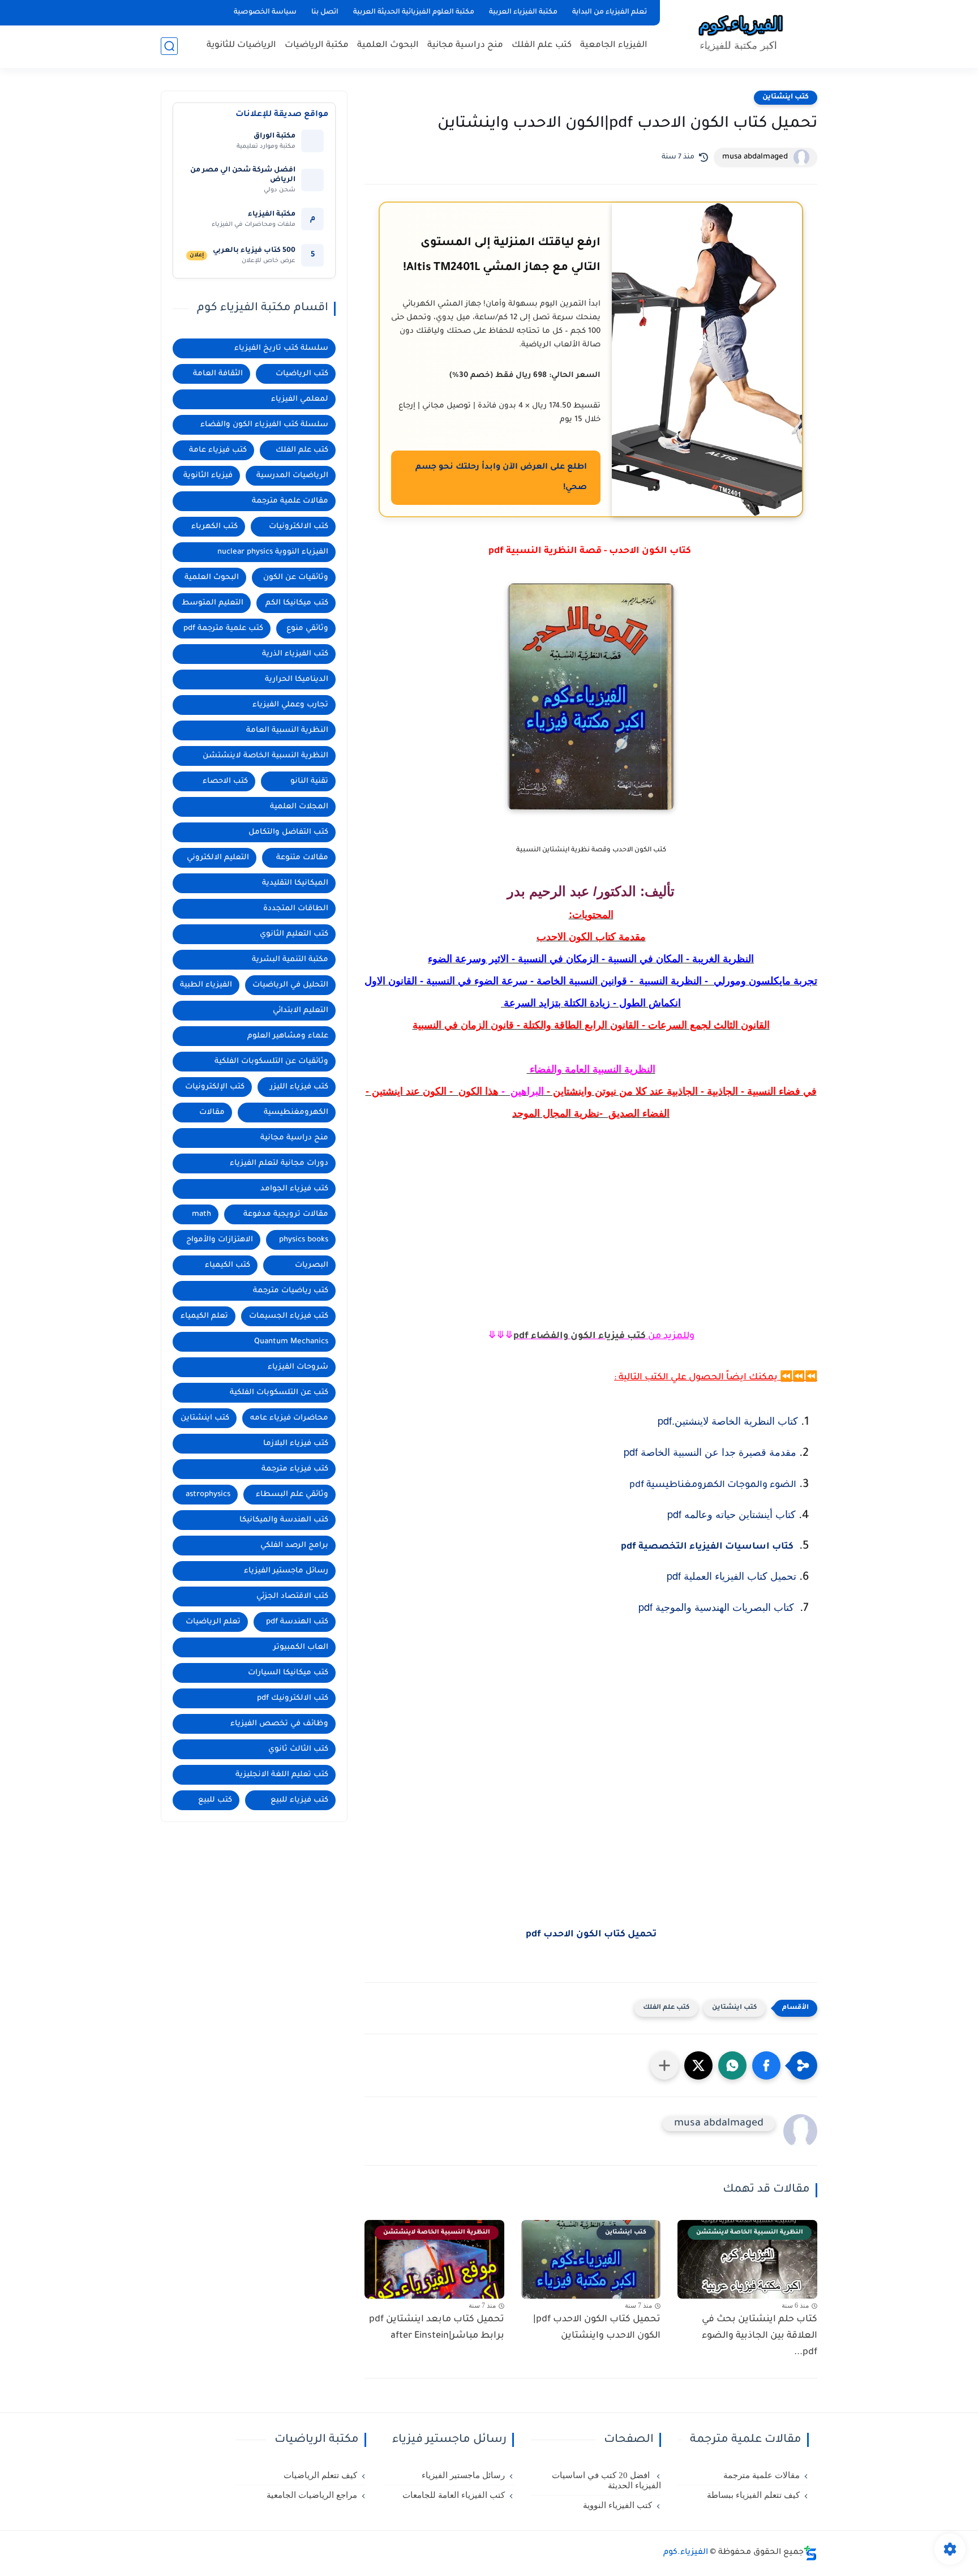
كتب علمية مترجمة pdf (223, 629)
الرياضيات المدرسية (292, 476)
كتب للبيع (215, 1800)
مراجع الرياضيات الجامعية (312, 2495)
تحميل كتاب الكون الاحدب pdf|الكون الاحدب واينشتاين (597, 2328)
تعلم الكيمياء (204, 1316)
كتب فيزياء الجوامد (294, 1189)
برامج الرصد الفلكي (294, 1546)
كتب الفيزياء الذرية (295, 654)
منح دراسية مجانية (465, 46)
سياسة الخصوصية (265, 12)
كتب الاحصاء (225, 781)
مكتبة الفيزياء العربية (523, 12)
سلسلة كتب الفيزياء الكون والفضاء (264, 425)
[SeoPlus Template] (810, 2553)
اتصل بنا (325, 12)
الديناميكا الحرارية (297, 680)
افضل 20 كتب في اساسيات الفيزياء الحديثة (606, 2480)
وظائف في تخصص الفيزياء (279, 1724)
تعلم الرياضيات (213, 1622)
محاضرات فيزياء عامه (289, 1418)
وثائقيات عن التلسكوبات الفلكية (271, 1062)
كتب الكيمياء (228, 1265)
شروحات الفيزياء (298, 1367)
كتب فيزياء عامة (218, 450)
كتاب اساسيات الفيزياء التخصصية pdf (707, 1547)
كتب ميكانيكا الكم (297, 603)
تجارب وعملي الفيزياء (290, 705)
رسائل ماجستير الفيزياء (286, 1571)
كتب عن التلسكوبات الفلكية (279, 1393)
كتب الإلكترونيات (215, 1087)
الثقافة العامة (218, 374)
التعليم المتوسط (213, 603)
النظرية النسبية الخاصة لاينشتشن (265, 756)
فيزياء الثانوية (208, 476)
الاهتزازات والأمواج (220, 1240)
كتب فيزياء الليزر (299, 1087)
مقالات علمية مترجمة (290, 501)
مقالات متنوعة (302, 858)
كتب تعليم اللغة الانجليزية (282, 1775)
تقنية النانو (309, 781)
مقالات (212, 1113)
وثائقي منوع (307, 629)
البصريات (312, 1265)
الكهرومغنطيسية (296, 1113)
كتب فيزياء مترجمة (295, 1469)
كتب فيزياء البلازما (296, 1444)
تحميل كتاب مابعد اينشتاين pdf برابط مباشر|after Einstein (437, 2328)
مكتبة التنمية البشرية (290, 960)
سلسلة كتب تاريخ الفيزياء (281, 348)
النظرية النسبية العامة (287, 730)
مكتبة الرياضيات (317, 46)
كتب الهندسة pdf (297, 1622)
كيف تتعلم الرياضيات (320, 2475)
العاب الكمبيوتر (301, 1647)
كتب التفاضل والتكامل (288, 832)
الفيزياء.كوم (686, 2553)
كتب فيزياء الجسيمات (289, 1316)
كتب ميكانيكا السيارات (288, 1673)
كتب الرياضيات (302, 374)
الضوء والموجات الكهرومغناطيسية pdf (713, 1485)
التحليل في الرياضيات (290, 985)
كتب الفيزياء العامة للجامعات (454, 2495)
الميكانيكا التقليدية (295, 883)
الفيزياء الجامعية (614, 46)
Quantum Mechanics (291, 1342)
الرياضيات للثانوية (241, 46)
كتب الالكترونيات (299, 527)
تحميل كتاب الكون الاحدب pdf (591, 1935)
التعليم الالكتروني (218, 858)
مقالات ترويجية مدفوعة (286, 1214)
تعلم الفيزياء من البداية (610, 12)
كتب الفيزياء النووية (617, 2505)
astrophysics (208, 1495)
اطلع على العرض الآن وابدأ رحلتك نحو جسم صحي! (501, 478)
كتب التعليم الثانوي (294, 934)
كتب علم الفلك (542, 46)
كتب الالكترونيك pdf (293, 1698)
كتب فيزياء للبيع (299, 1800)
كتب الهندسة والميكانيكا (284, 1520)
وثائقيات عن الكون (296, 578)
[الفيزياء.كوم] (741, 33)
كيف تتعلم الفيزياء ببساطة (753, 2495)
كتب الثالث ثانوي (298, 1749)
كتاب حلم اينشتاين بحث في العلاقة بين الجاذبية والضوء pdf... (760, 2336)
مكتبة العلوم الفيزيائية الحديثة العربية (414, 12)
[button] (766, 2065)
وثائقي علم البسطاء (292, 1495)
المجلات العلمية (299, 807)
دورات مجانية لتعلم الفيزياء (279, 1163)
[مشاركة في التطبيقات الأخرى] (664, 2065)
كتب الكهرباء (215, 527)
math (201, 1214)
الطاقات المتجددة (296, 909)
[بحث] (169, 46)
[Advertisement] (591, 1257)
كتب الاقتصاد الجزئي (292, 1596)
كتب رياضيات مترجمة (291, 1291)
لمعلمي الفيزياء (300, 399)
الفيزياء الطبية (206, 985)
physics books (304, 1240)
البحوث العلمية (388, 46)
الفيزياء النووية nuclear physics (273, 552)
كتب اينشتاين (786, 97)
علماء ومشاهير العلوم (288, 1036)
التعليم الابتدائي (301, 1011)
